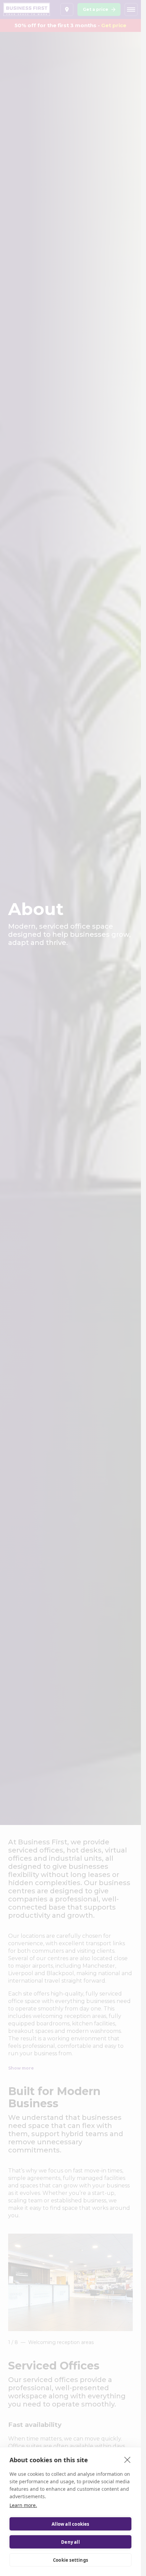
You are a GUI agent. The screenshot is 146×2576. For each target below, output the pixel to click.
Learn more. (23, 2505)
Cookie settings (70, 2560)
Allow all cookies (70, 2524)
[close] (127, 2459)
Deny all (70, 2542)
